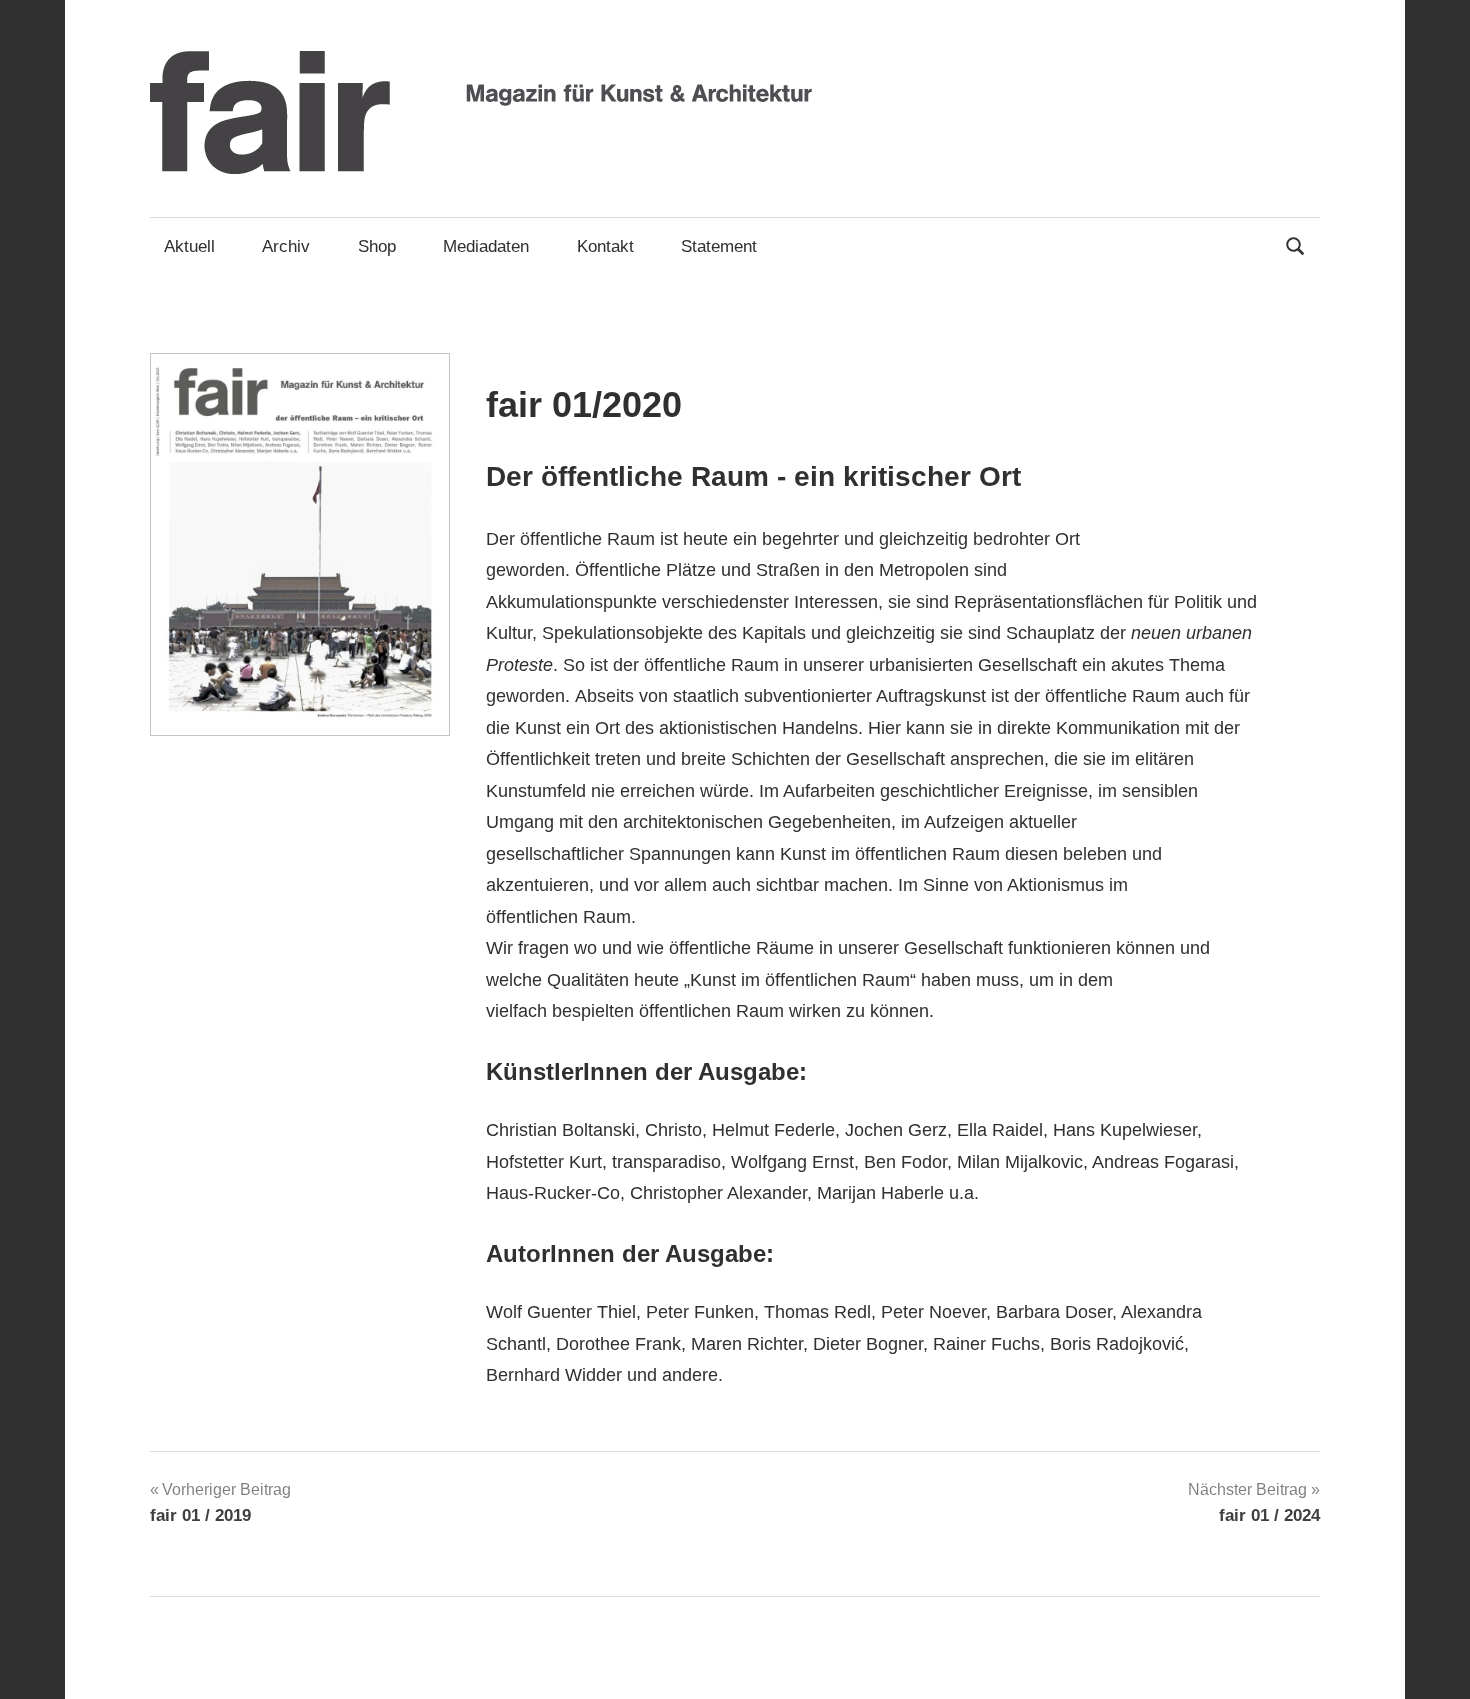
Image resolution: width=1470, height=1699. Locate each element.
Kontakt (605, 246)
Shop (377, 246)
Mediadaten (486, 246)
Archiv (286, 246)
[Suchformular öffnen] (1296, 244)
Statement (719, 246)
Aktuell (189, 246)
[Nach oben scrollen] (1434, 1663)
